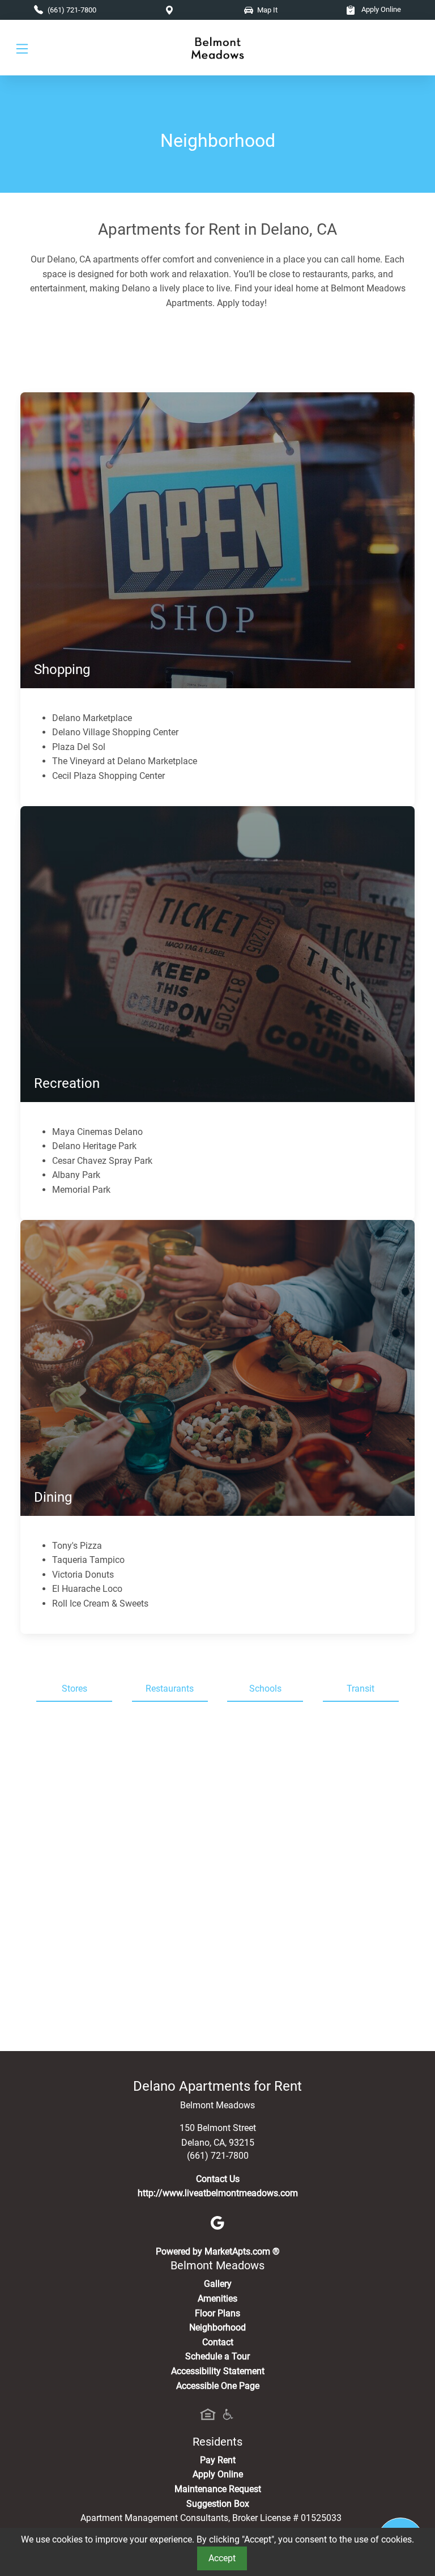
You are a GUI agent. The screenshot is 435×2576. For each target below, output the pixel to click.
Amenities (217, 2299)
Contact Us (218, 2179)
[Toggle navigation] (22, 48)
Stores (74, 1689)
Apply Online (380, 9)
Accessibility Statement (218, 2371)
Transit (361, 1689)
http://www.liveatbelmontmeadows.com (218, 2193)
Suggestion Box (218, 2504)
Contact (218, 2342)
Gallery (218, 2284)
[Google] (217, 2223)
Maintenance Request (218, 2489)
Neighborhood (217, 2327)
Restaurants (170, 1689)
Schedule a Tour (217, 2356)
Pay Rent (218, 2460)
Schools (265, 1689)
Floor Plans (217, 2313)
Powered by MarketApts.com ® (218, 2251)
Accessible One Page (218, 2386)
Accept (222, 2558)
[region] (217, 1881)
